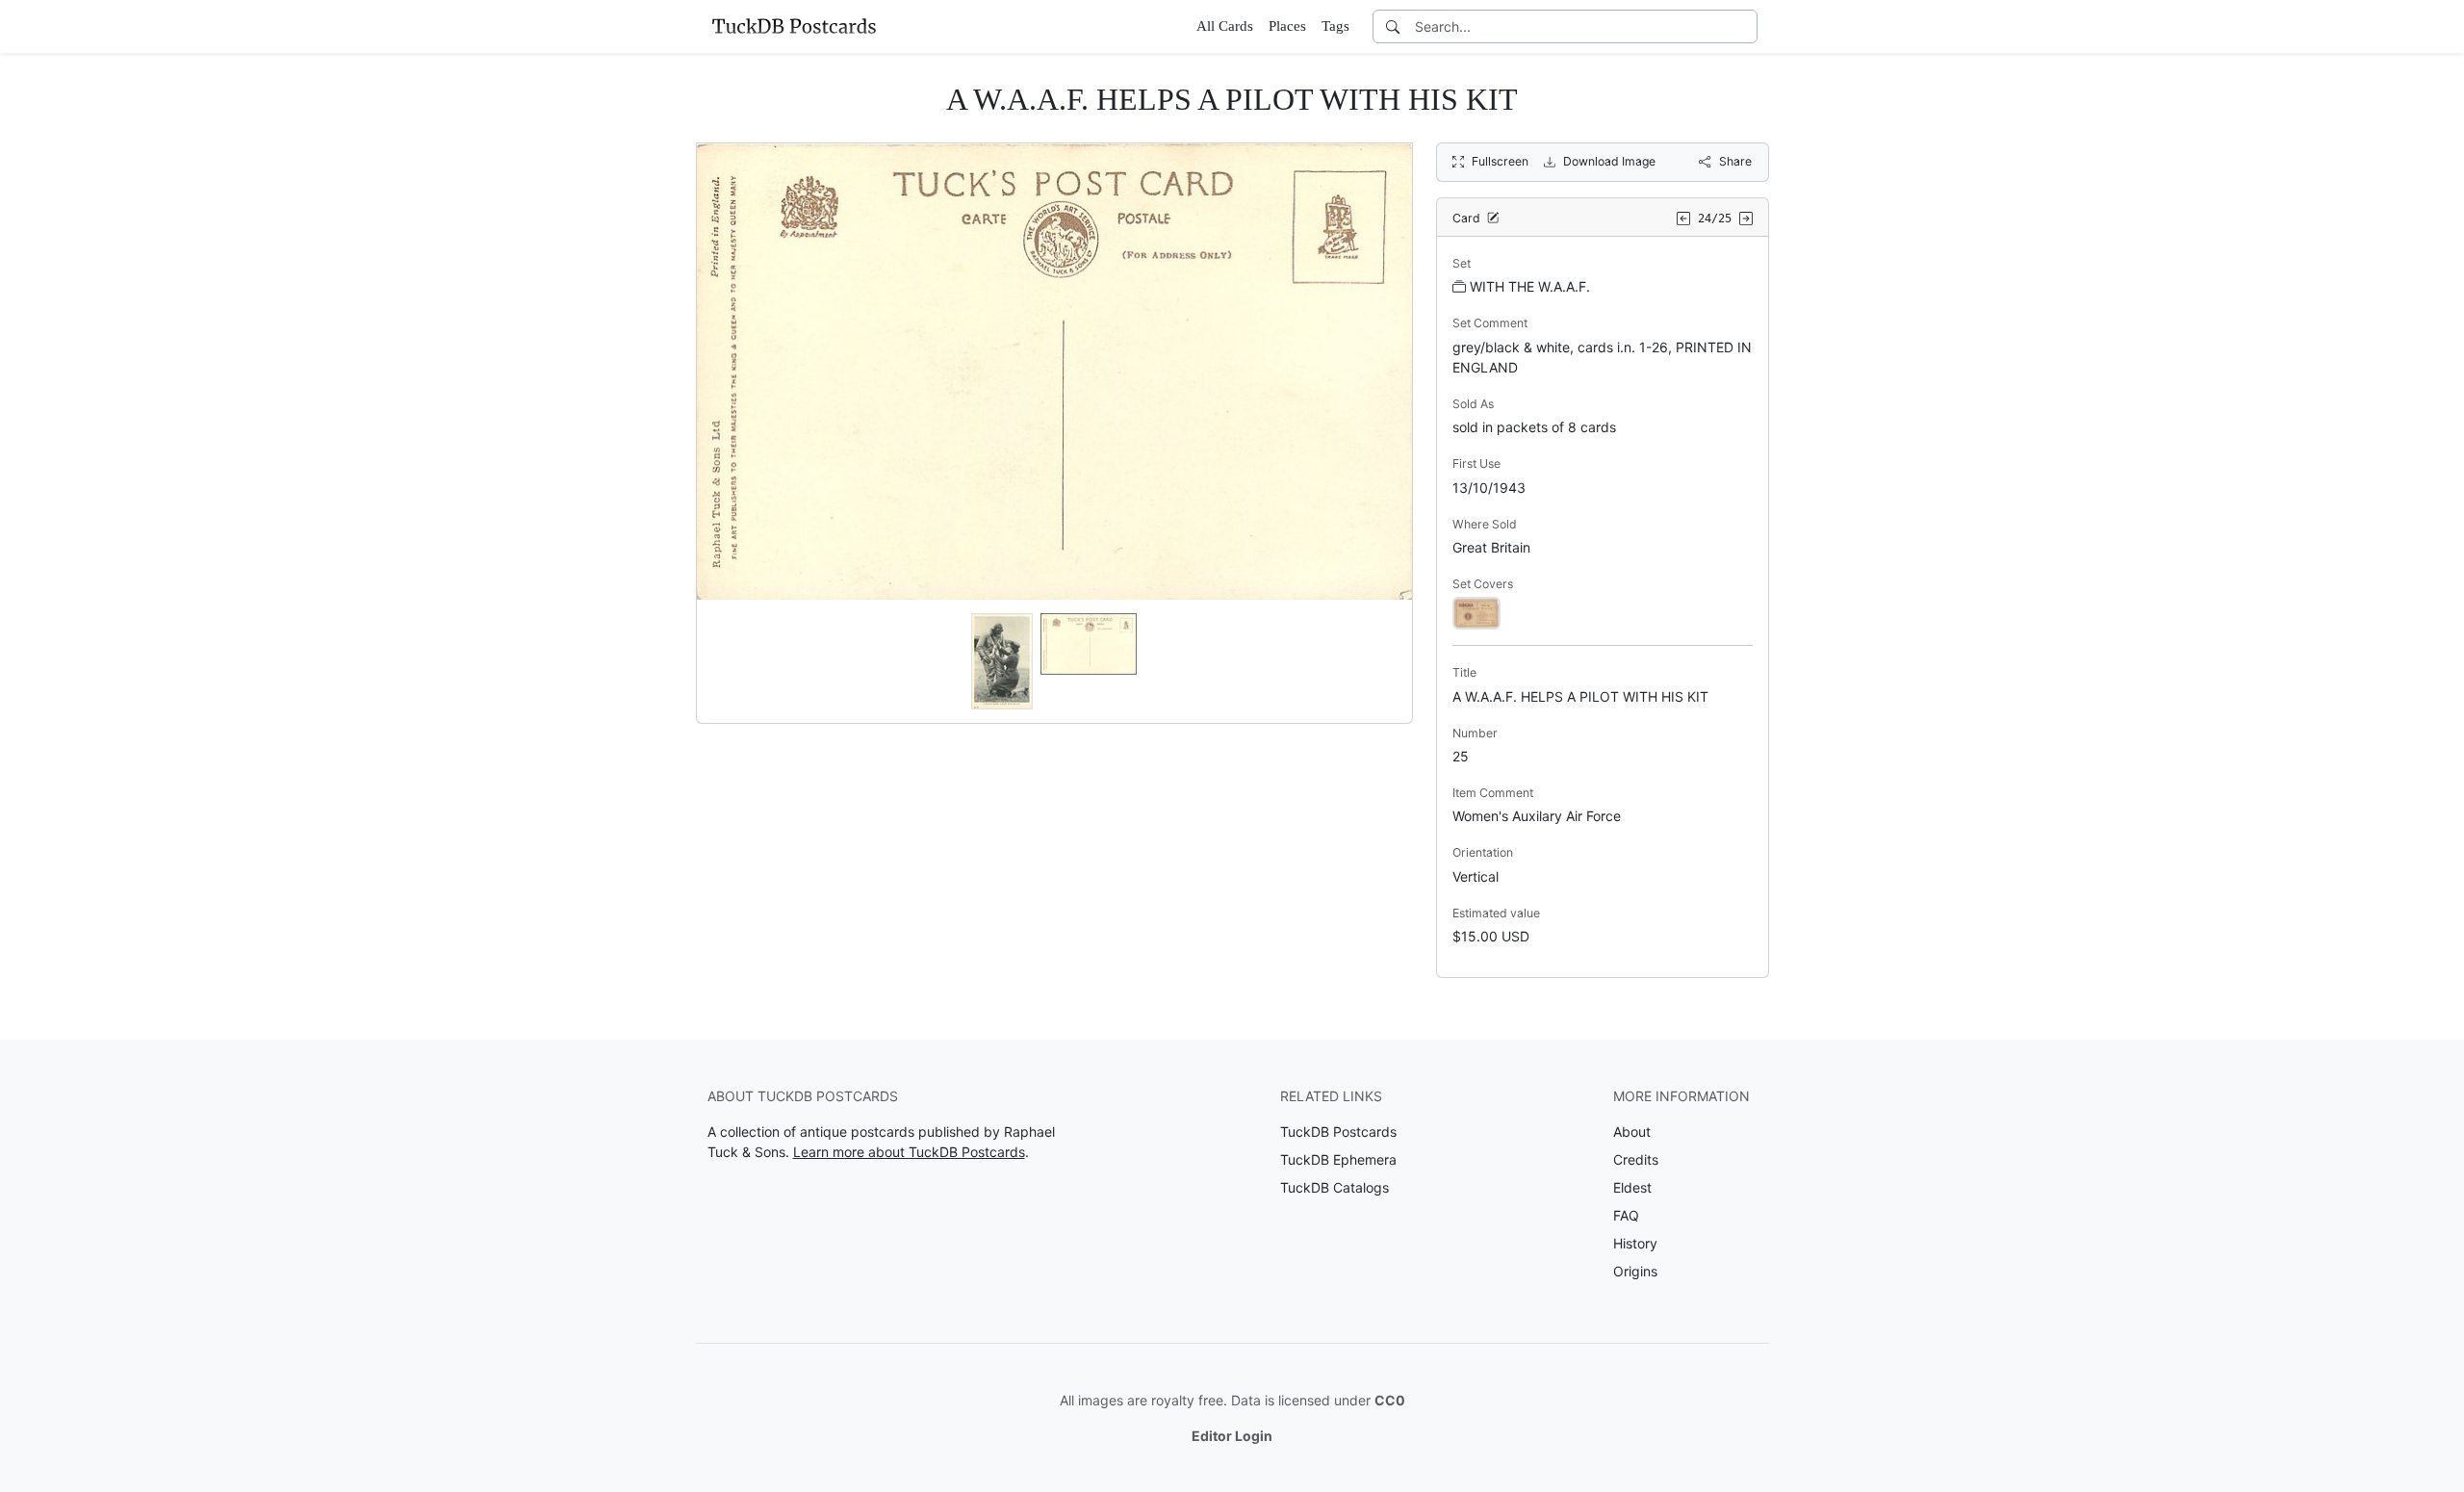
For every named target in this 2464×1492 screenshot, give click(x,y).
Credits (1636, 1159)
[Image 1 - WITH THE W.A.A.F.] (1476, 612)
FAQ (1626, 1215)
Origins (1635, 1271)
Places (1287, 26)
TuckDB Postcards (1338, 1132)
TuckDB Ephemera (1338, 1159)
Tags (1335, 26)
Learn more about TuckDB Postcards (909, 1152)
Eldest (1632, 1187)
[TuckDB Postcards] (794, 26)
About (1632, 1132)
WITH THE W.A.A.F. (1530, 286)
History (1635, 1243)
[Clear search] (1744, 26)
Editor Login (1232, 1436)
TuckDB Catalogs (1335, 1187)
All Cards (1225, 26)
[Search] (1393, 26)
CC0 (1390, 1400)
